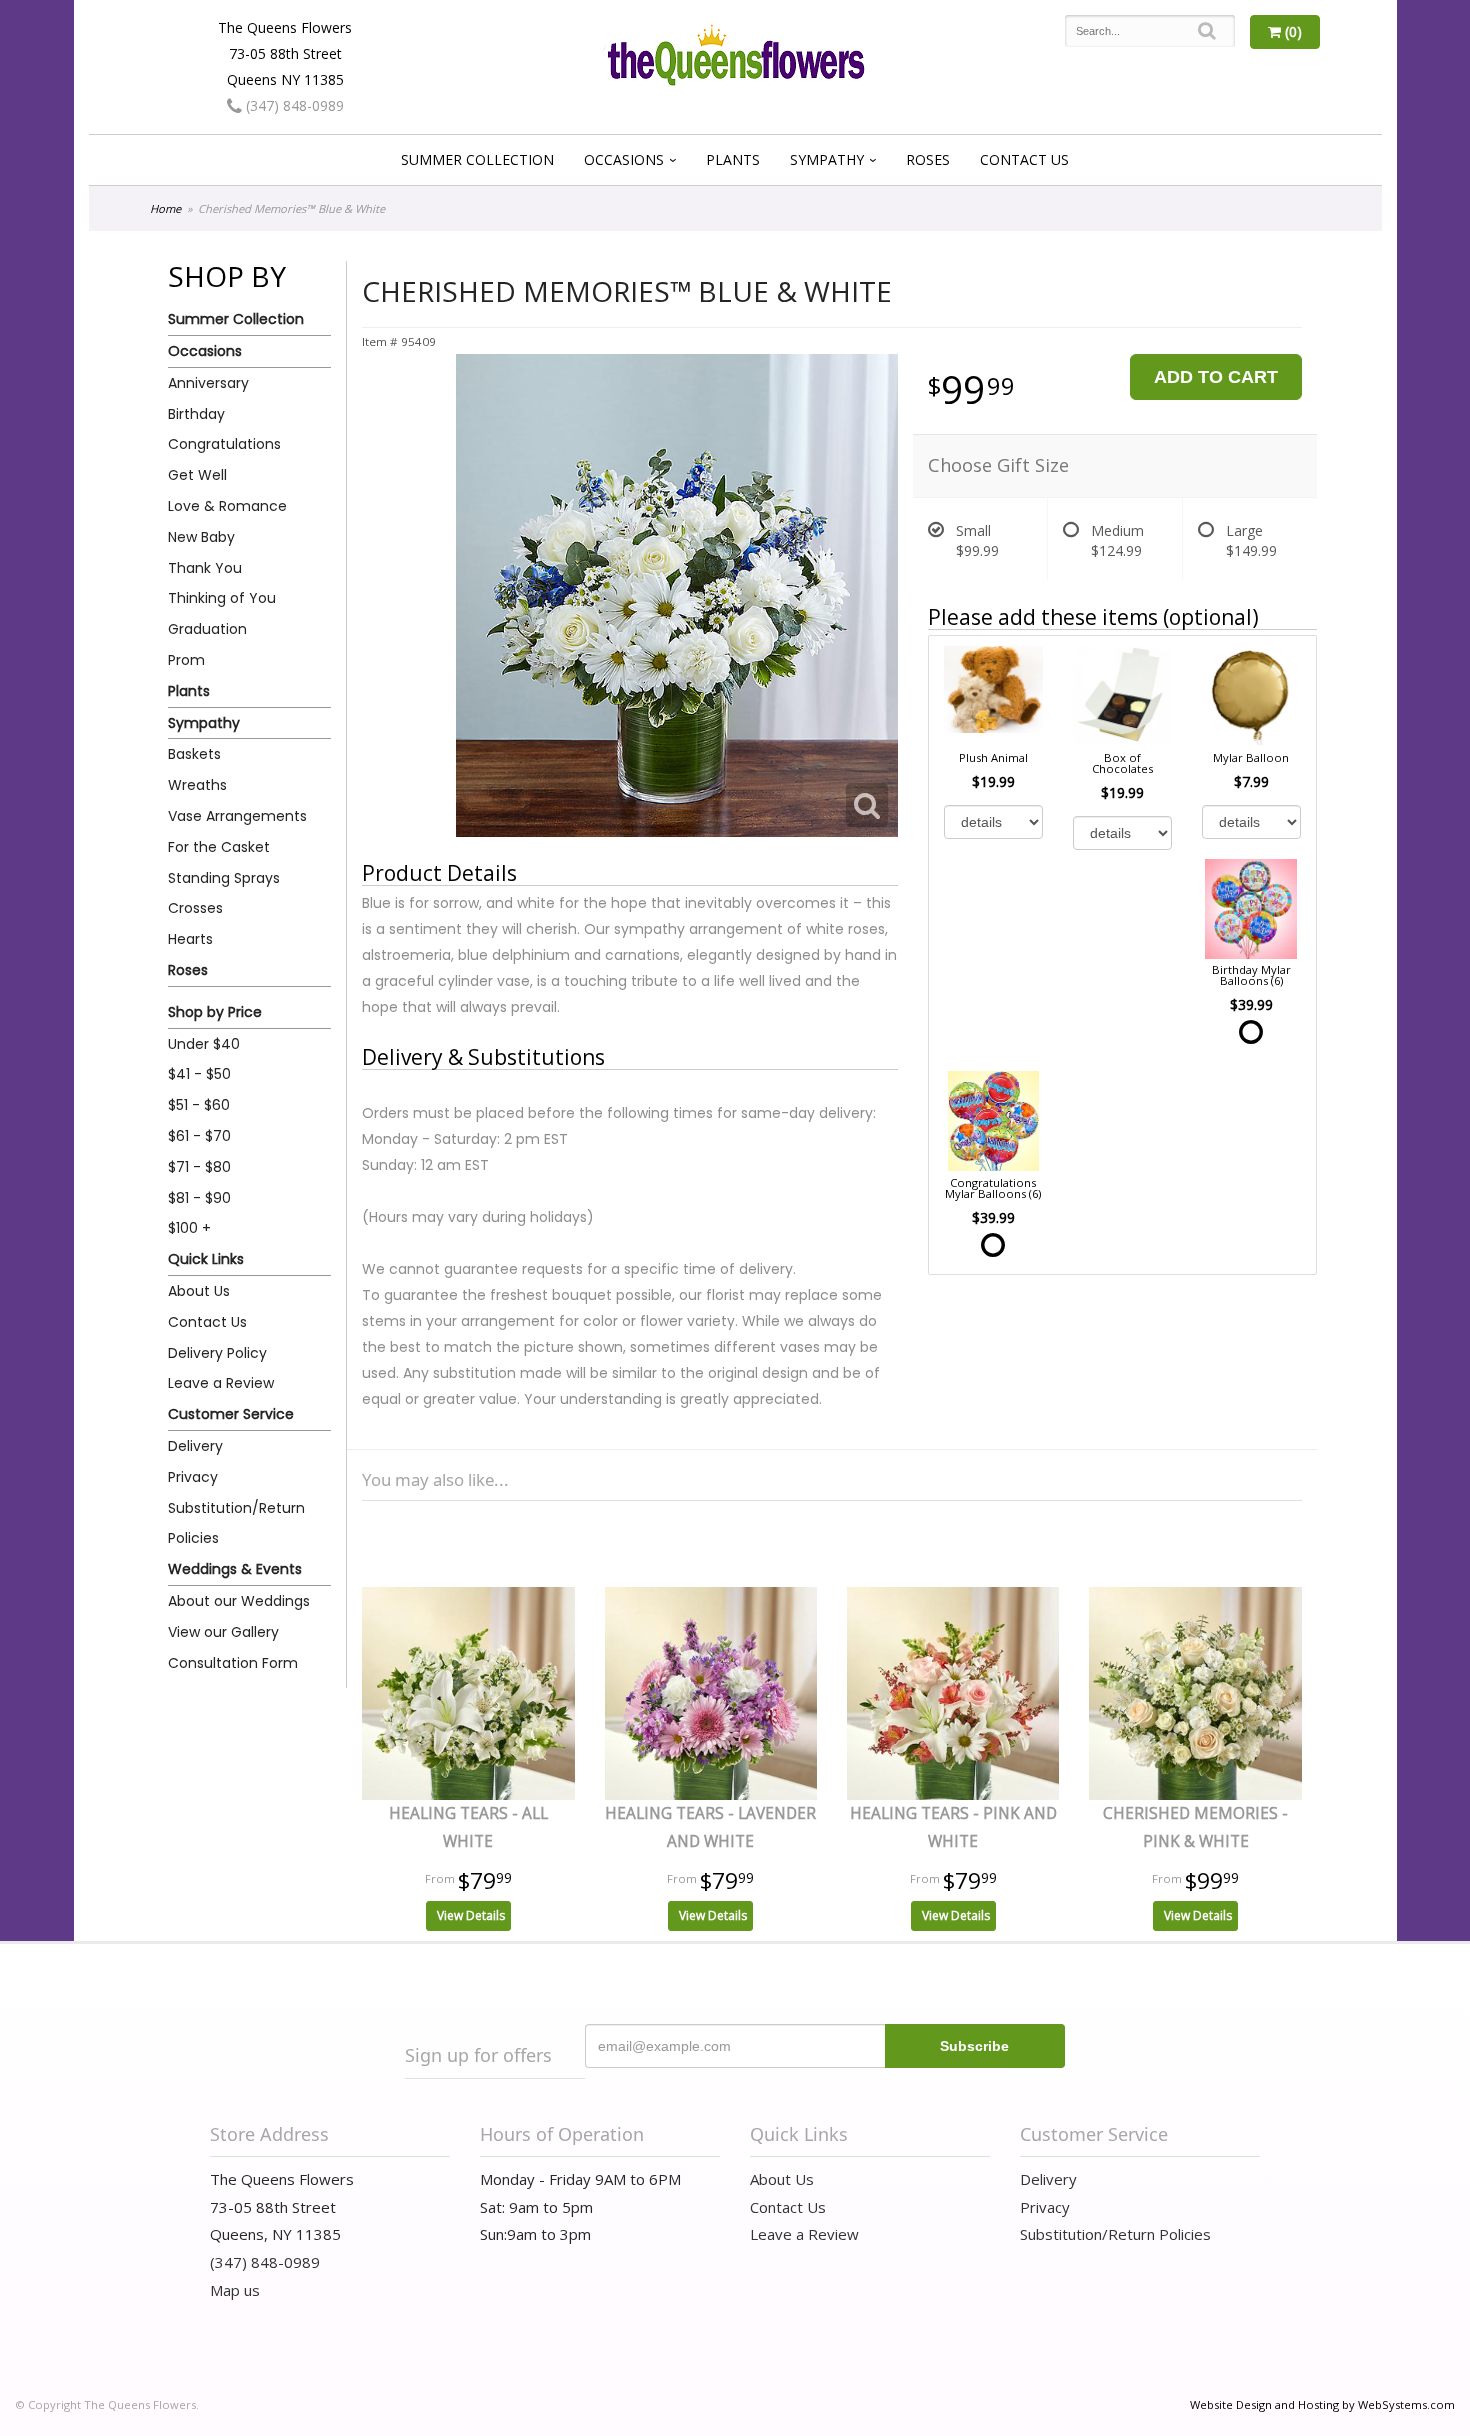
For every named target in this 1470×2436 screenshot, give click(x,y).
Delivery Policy (217, 1353)
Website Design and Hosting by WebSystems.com (1322, 2404)
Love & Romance (227, 506)
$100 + (189, 1228)
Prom (186, 660)
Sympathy (827, 159)
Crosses (195, 908)
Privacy (193, 1477)
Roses (928, 159)
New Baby (201, 537)
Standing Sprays (224, 878)
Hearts (190, 939)
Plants (733, 159)
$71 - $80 (199, 1167)
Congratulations (224, 444)
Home (165, 208)
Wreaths (197, 785)
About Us (199, 1291)
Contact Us (1024, 159)
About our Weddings (239, 1601)
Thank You (205, 568)
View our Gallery (223, 1632)
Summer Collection (477, 159)
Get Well (197, 475)
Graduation (207, 629)
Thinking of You (222, 598)
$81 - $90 (199, 1198)
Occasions (624, 159)
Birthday (196, 414)
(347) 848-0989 (293, 105)
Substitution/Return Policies (236, 1523)
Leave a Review (221, 1383)
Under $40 (204, 1044)
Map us (235, 2290)
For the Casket (219, 847)
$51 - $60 (199, 1105)
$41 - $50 (199, 1074)
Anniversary (208, 383)
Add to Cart (1216, 377)
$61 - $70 (199, 1136)
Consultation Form (233, 1663)
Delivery (195, 1446)
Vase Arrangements (237, 816)
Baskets (194, 754)
